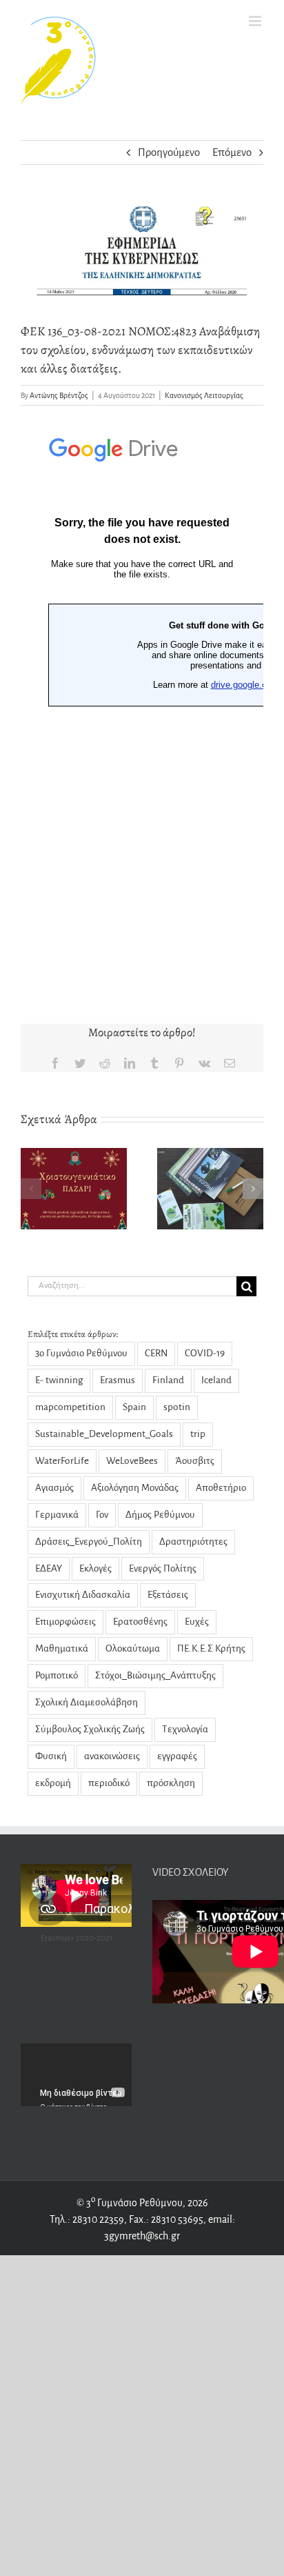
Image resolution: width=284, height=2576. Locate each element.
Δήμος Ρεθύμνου (160, 1515)
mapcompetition (70, 1407)
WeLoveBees (132, 1461)
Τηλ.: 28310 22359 (87, 2219)
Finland (168, 1380)
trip (198, 1434)
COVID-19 (205, 1353)
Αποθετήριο (221, 1488)
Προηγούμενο (169, 152)
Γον (102, 1515)
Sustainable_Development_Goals (104, 1434)
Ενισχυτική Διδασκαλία (83, 1595)
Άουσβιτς (195, 1461)
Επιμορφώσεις (65, 1622)
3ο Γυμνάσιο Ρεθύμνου (81, 1353)
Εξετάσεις (168, 1595)
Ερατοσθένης (140, 1622)
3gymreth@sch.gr (142, 2236)
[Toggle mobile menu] (256, 21)
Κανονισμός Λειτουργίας (204, 395)
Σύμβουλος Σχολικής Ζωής (90, 1729)
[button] (31, 1189)
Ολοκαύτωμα (133, 1648)
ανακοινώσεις (112, 1756)
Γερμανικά (57, 1515)
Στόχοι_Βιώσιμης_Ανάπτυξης (155, 1675)
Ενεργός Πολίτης (163, 1568)
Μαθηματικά (62, 1648)
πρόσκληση (171, 1783)
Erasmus (118, 1380)
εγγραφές (177, 1756)
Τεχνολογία (185, 1729)
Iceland (216, 1380)
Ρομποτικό (57, 1675)
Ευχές (197, 1622)
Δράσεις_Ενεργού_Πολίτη (89, 1542)
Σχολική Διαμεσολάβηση (87, 1702)
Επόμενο (232, 152)
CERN (156, 1353)
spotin (177, 1407)
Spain (134, 1407)
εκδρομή (53, 1783)
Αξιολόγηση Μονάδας (135, 1488)
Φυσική (51, 1756)
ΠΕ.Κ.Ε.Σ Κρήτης (211, 1648)
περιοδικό (109, 1783)
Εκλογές (95, 1568)
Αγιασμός (54, 1488)
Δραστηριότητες (193, 1542)
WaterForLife (62, 1461)
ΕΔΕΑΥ (49, 1568)
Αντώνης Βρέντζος (59, 395)
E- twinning (59, 1380)
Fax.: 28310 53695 (166, 2219)
